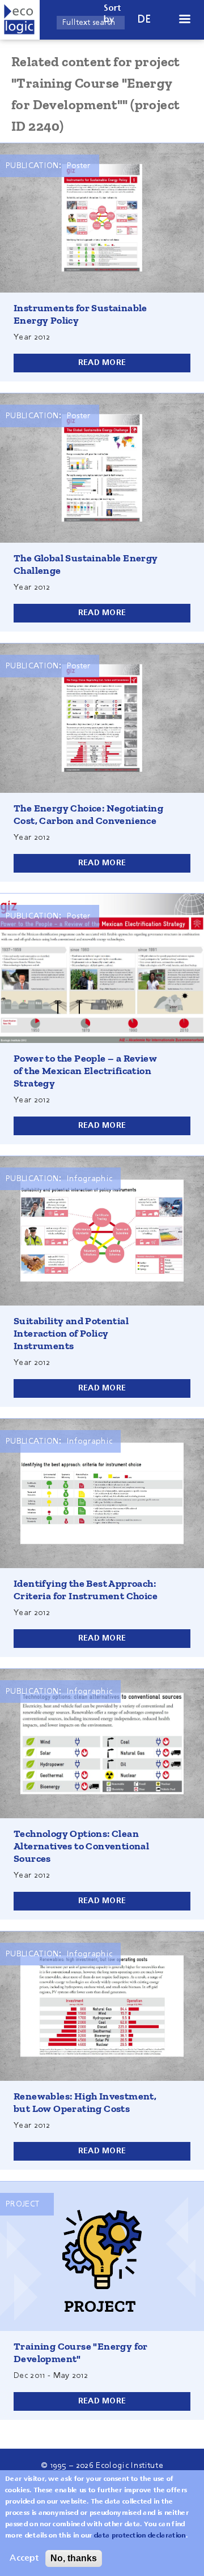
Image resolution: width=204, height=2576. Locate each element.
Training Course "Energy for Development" (81, 2352)
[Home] (20, 20)
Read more (102, 363)
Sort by (112, 14)
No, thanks (74, 2558)
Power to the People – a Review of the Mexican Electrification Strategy (85, 1071)
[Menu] (184, 20)
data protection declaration (140, 2536)
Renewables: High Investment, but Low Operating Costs (85, 2102)
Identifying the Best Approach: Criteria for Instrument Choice (86, 1590)
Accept (24, 2558)
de (144, 20)
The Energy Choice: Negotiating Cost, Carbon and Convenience (88, 814)
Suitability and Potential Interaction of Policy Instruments (71, 1333)
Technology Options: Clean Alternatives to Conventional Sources (81, 1846)
